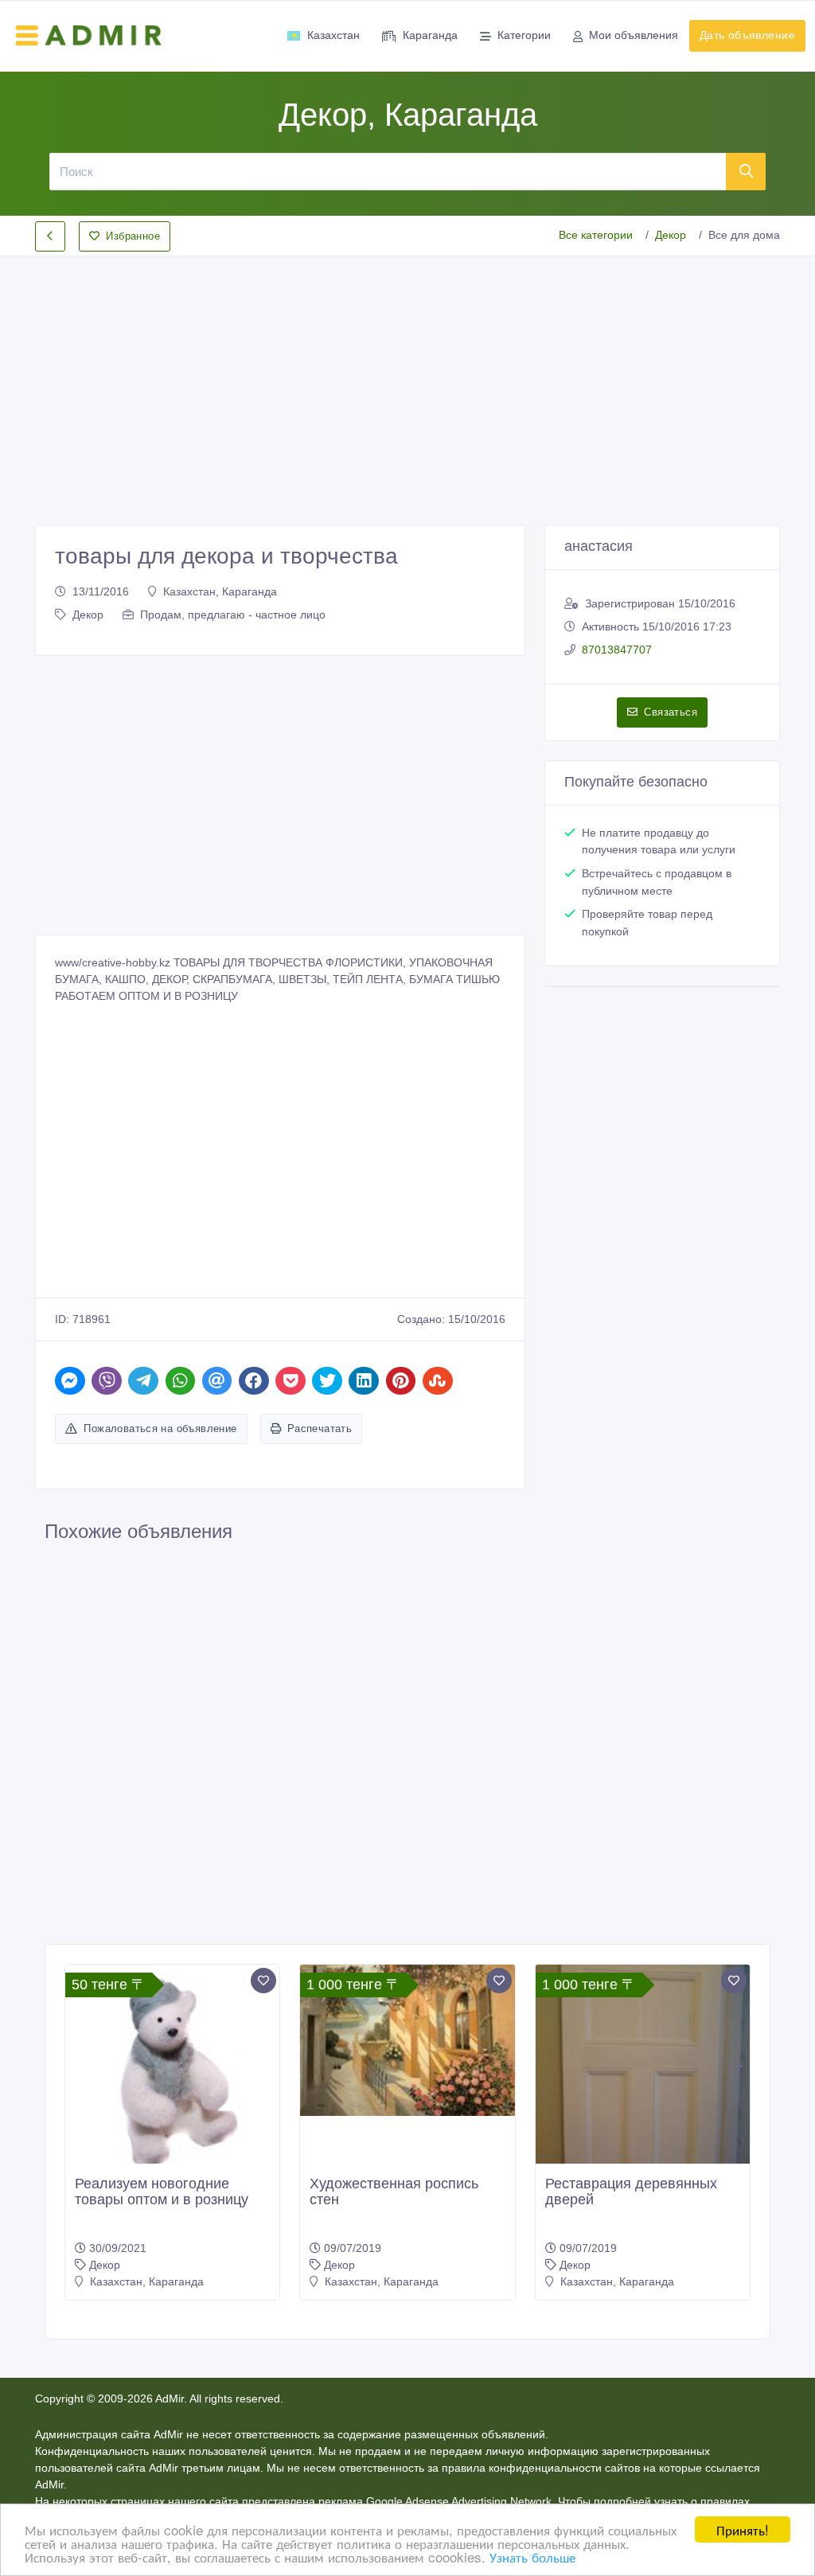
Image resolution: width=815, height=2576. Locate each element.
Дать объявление (747, 35)
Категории (524, 35)
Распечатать (320, 1429)
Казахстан (333, 35)
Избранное (133, 236)
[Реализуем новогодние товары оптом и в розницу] (172, 2072)
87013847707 (617, 650)
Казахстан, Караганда (220, 591)
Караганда (430, 35)
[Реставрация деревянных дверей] (643, 2108)
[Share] (70, 1381)
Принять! (743, 2529)
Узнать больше (532, 2556)
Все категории (596, 235)
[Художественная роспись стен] (407, 2040)
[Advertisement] (407, 377)
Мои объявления (634, 35)
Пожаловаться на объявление (160, 1429)
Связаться (671, 712)
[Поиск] (746, 171)
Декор (671, 235)
